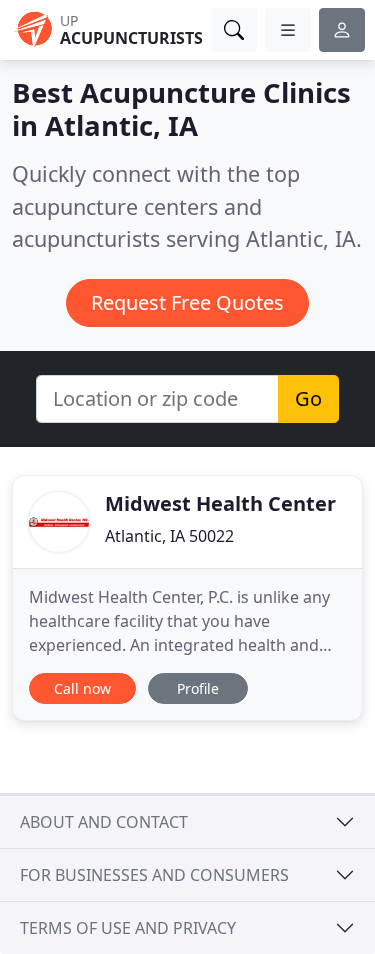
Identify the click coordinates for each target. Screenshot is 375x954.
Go (308, 398)
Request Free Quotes (187, 302)
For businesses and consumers (154, 875)
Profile (198, 688)
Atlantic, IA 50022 (169, 536)
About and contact (104, 822)
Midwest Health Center (220, 503)
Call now (82, 688)
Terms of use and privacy (128, 928)
